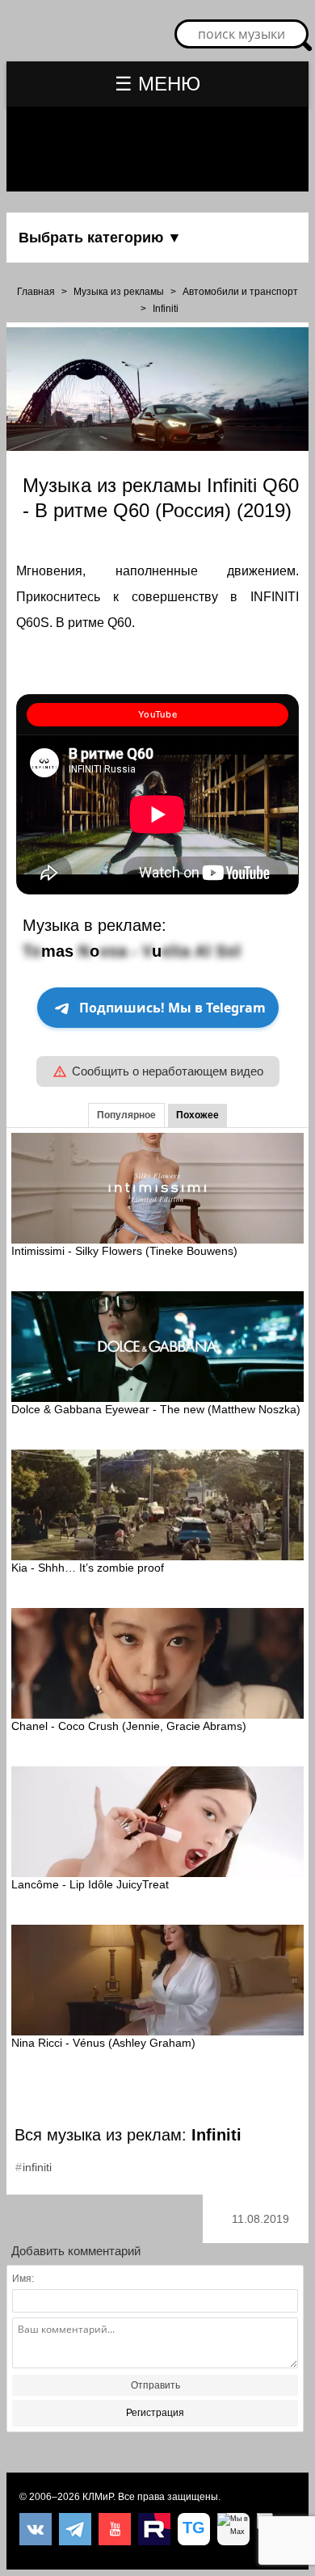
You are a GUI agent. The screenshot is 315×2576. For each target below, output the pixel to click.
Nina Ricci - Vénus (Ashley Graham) (103, 2043)
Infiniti (166, 309)
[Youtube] (115, 2529)
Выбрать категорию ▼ (100, 238)
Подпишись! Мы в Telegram (172, 1008)
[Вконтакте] (36, 2529)
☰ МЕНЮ (157, 84)
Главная (36, 292)
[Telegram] (75, 2529)
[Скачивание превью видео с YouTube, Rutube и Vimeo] (194, 2529)
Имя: (23, 2279)
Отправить (155, 2385)
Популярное (126, 1115)
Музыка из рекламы (119, 292)
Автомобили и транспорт (240, 292)
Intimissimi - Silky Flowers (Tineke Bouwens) (124, 1251)
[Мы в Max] (233, 2529)
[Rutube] (154, 2529)
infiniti (37, 2167)
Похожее (197, 1115)
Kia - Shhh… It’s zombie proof (88, 1568)
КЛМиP (98, 2497)
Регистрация (155, 2413)
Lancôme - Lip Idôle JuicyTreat (90, 1884)
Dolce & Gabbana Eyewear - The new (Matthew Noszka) (156, 1409)
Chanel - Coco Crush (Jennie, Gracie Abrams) (129, 1726)
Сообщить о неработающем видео (168, 1071)
